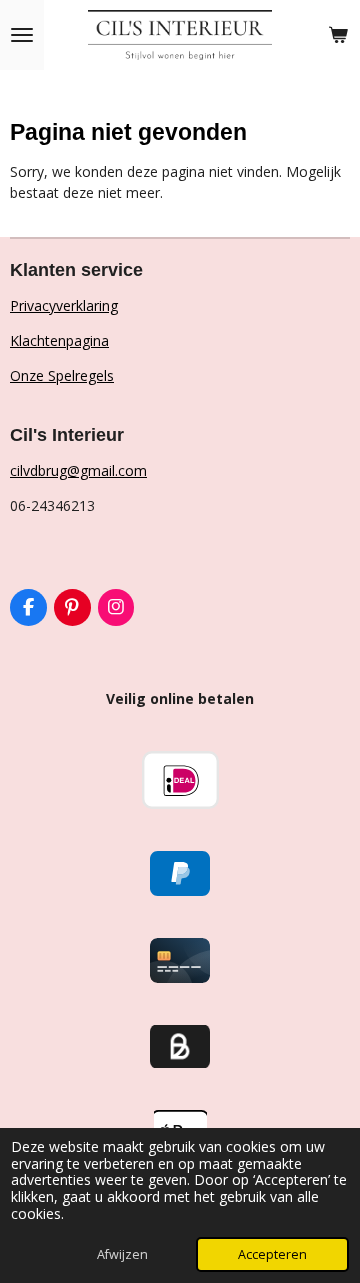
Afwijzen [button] (122, 1254)
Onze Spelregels (62, 375)
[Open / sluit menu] (22, 35)
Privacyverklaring (64, 305)
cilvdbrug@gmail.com (78, 470)
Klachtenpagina (59, 340)
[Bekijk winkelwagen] (338, 35)
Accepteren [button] (272, 1254)
